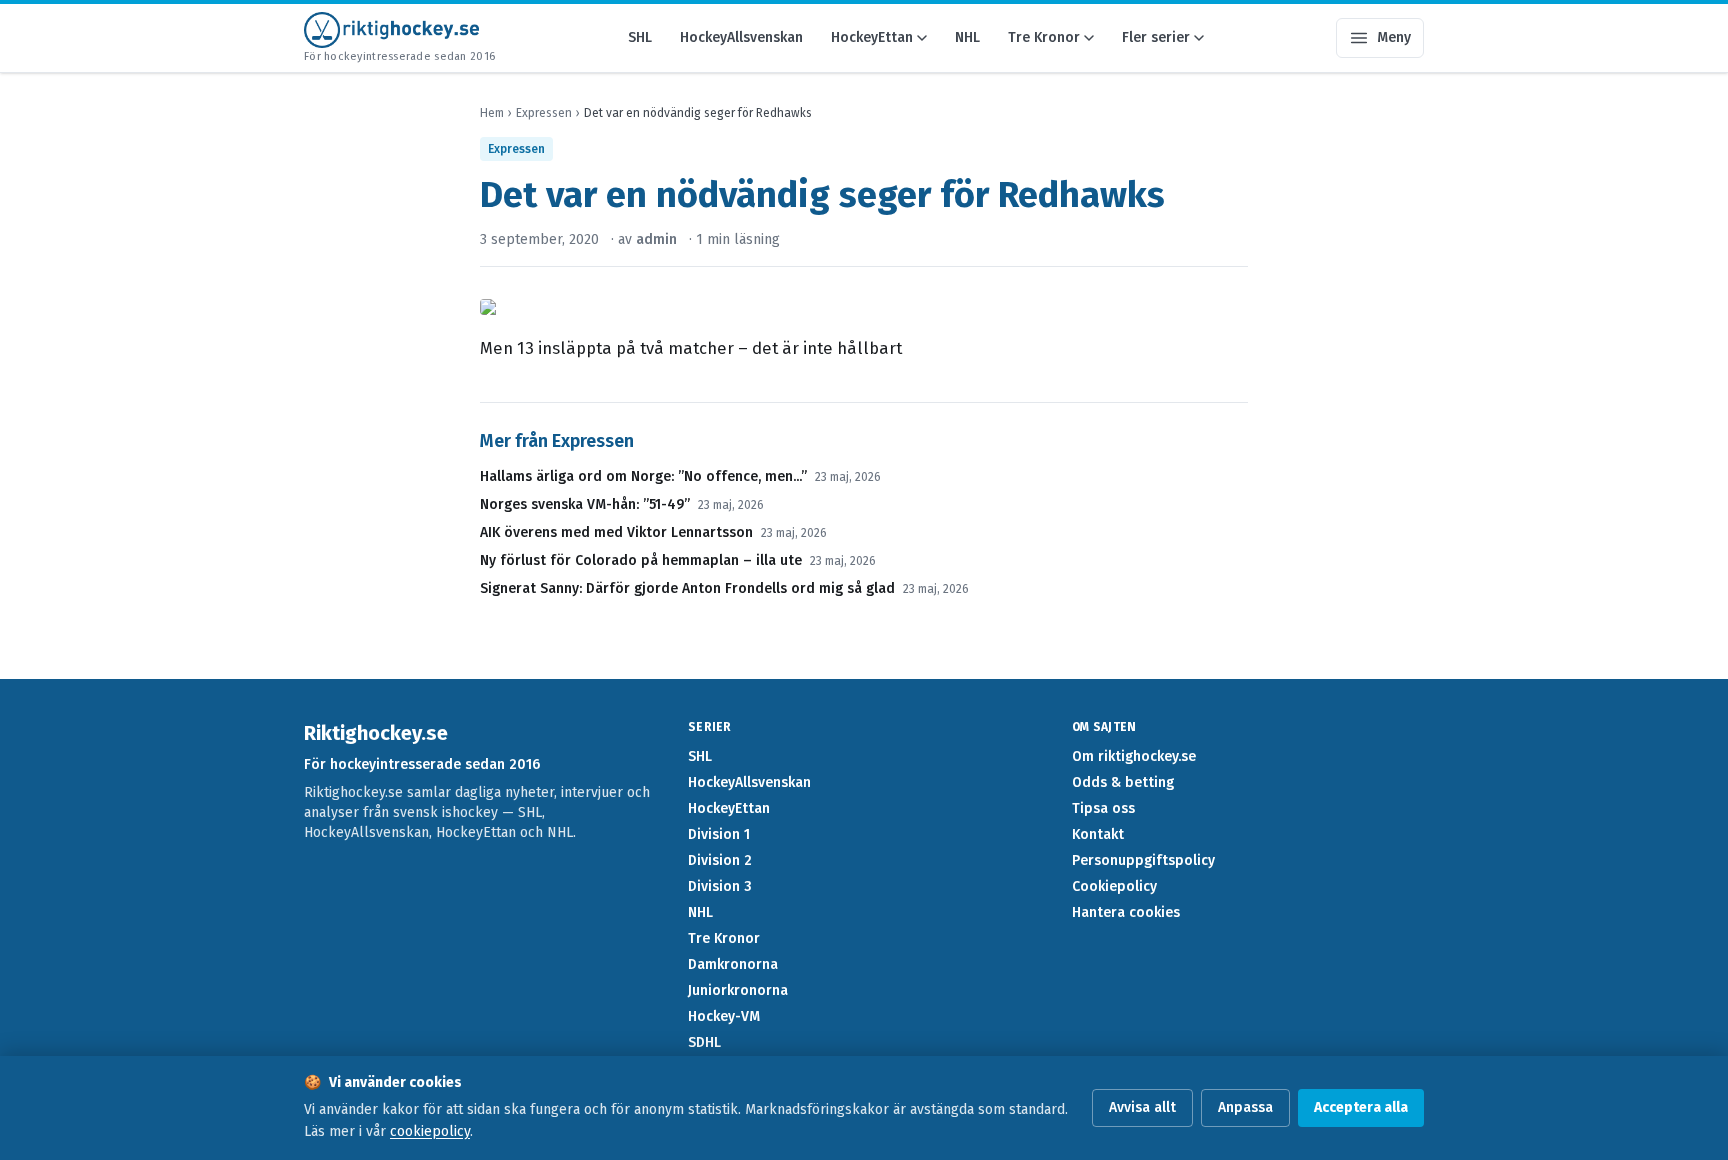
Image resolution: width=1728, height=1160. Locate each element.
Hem (492, 113)
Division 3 (720, 886)
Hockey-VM (724, 1016)
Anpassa (1245, 1107)
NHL (967, 37)
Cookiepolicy (1114, 886)
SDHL (704, 1042)
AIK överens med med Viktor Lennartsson (616, 532)
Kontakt (1098, 834)
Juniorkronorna (738, 990)
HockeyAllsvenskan (741, 37)
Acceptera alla (1361, 1107)
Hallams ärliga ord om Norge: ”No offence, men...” (643, 476)
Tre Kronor (1044, 37)
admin (656, 239)
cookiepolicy (430, 1131)
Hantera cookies (1126, 912)
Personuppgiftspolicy (1143, 860)
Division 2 (720, 860)
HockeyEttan (872, 37)
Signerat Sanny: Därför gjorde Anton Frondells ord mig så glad (687, 588)
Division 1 (719, 834)
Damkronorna (733, 964)
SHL (640, 37)
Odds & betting (1123, 782)
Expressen (544, 113)
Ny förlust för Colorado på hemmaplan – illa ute (641, 560)
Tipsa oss (1103, 808)
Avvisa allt (1142, 1107)
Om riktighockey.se (1134, 756)
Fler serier (1156, 37)
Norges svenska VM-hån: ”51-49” (585, 504)
